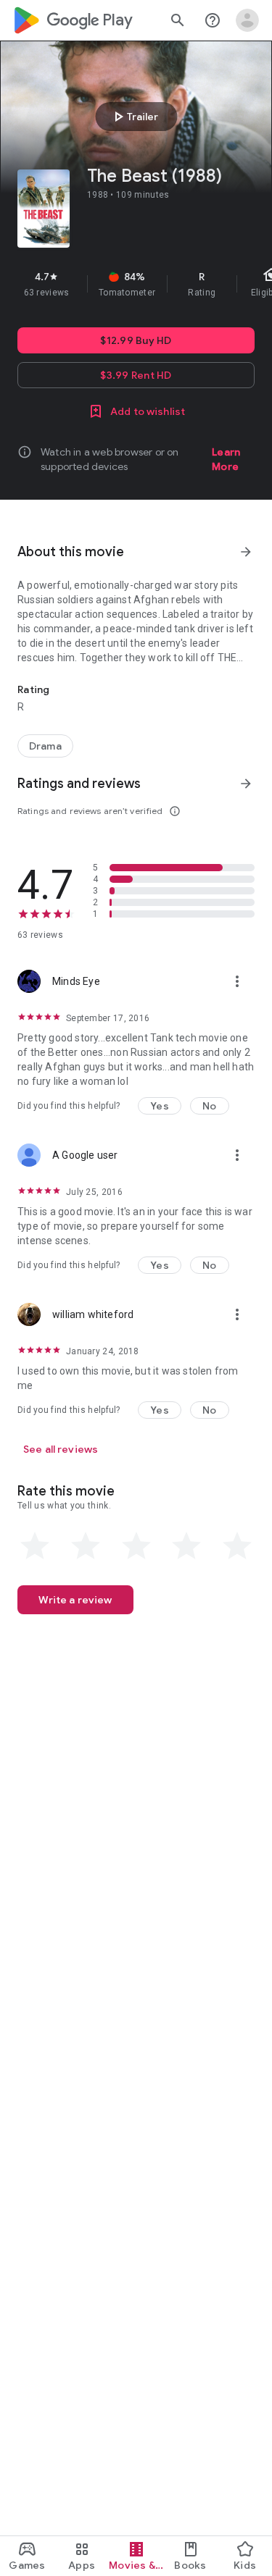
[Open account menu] (247, 20)
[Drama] (45, 746)
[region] (136, 284)
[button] (160, 1106)
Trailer (134, 117)
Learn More (226, 459)
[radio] (35, 1546)
